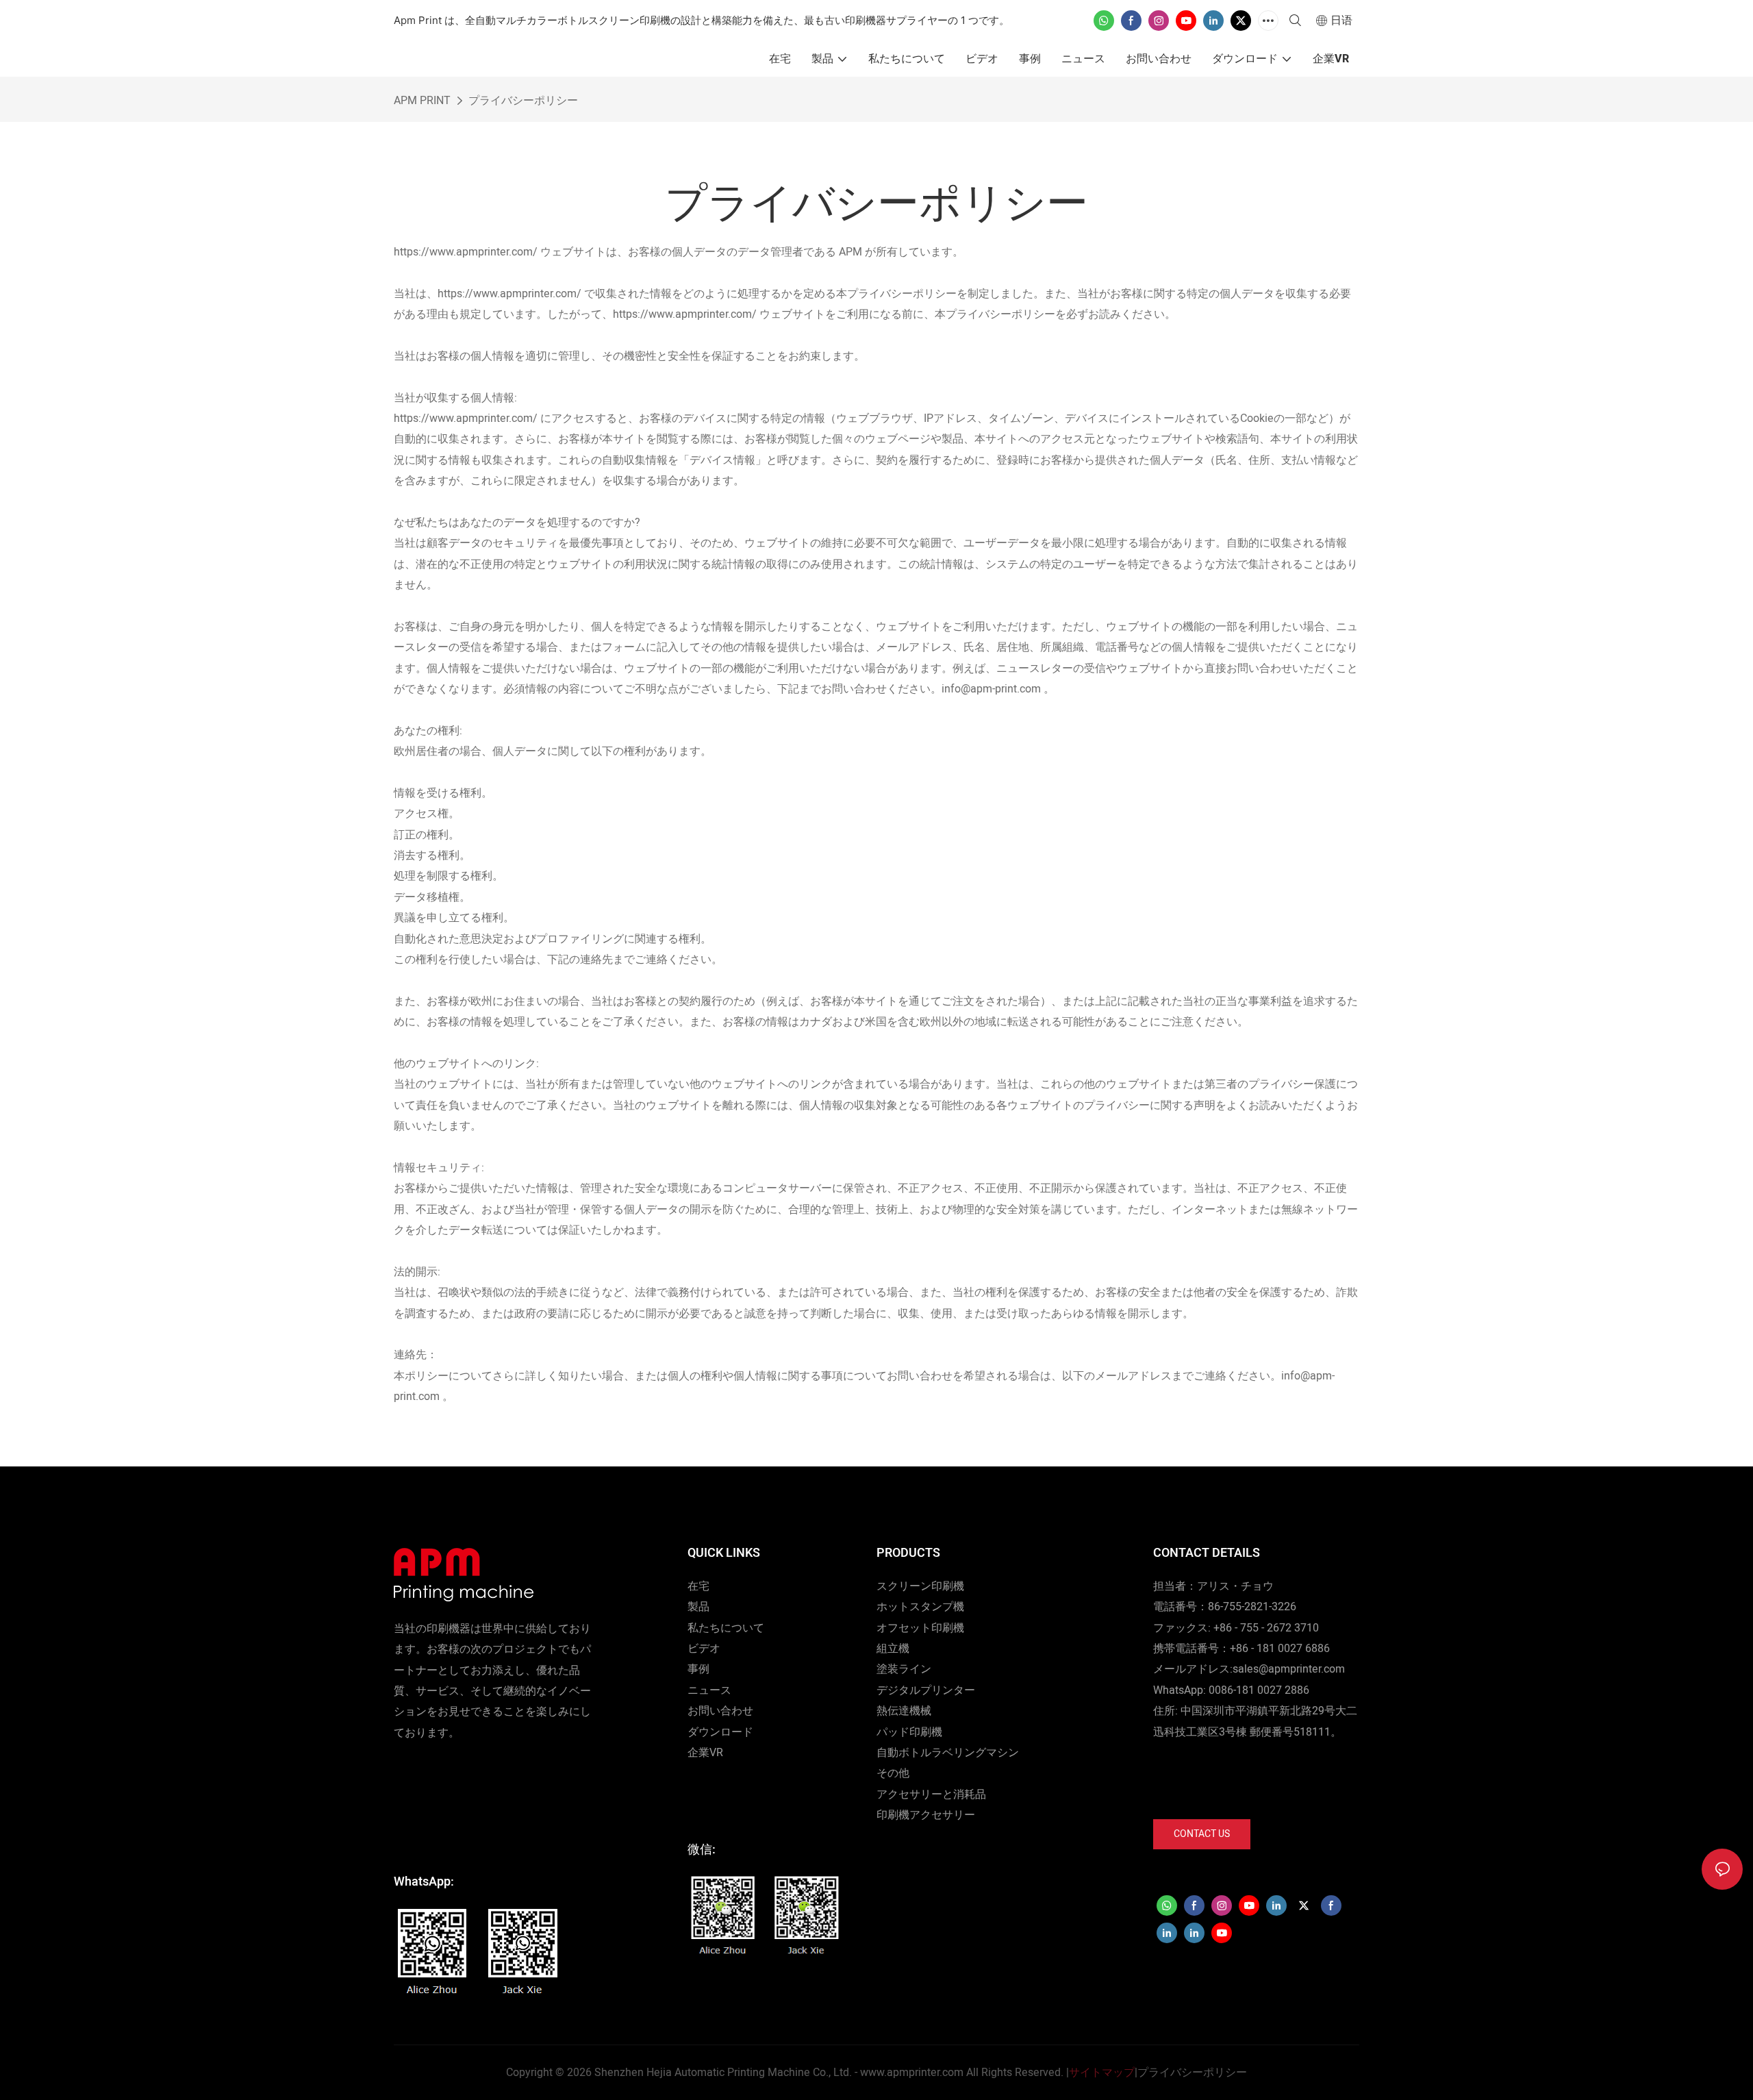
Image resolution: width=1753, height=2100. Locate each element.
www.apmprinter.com (912, 2073)
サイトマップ (1102, 2073)
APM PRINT (422, 101)
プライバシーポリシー (523, 101)
